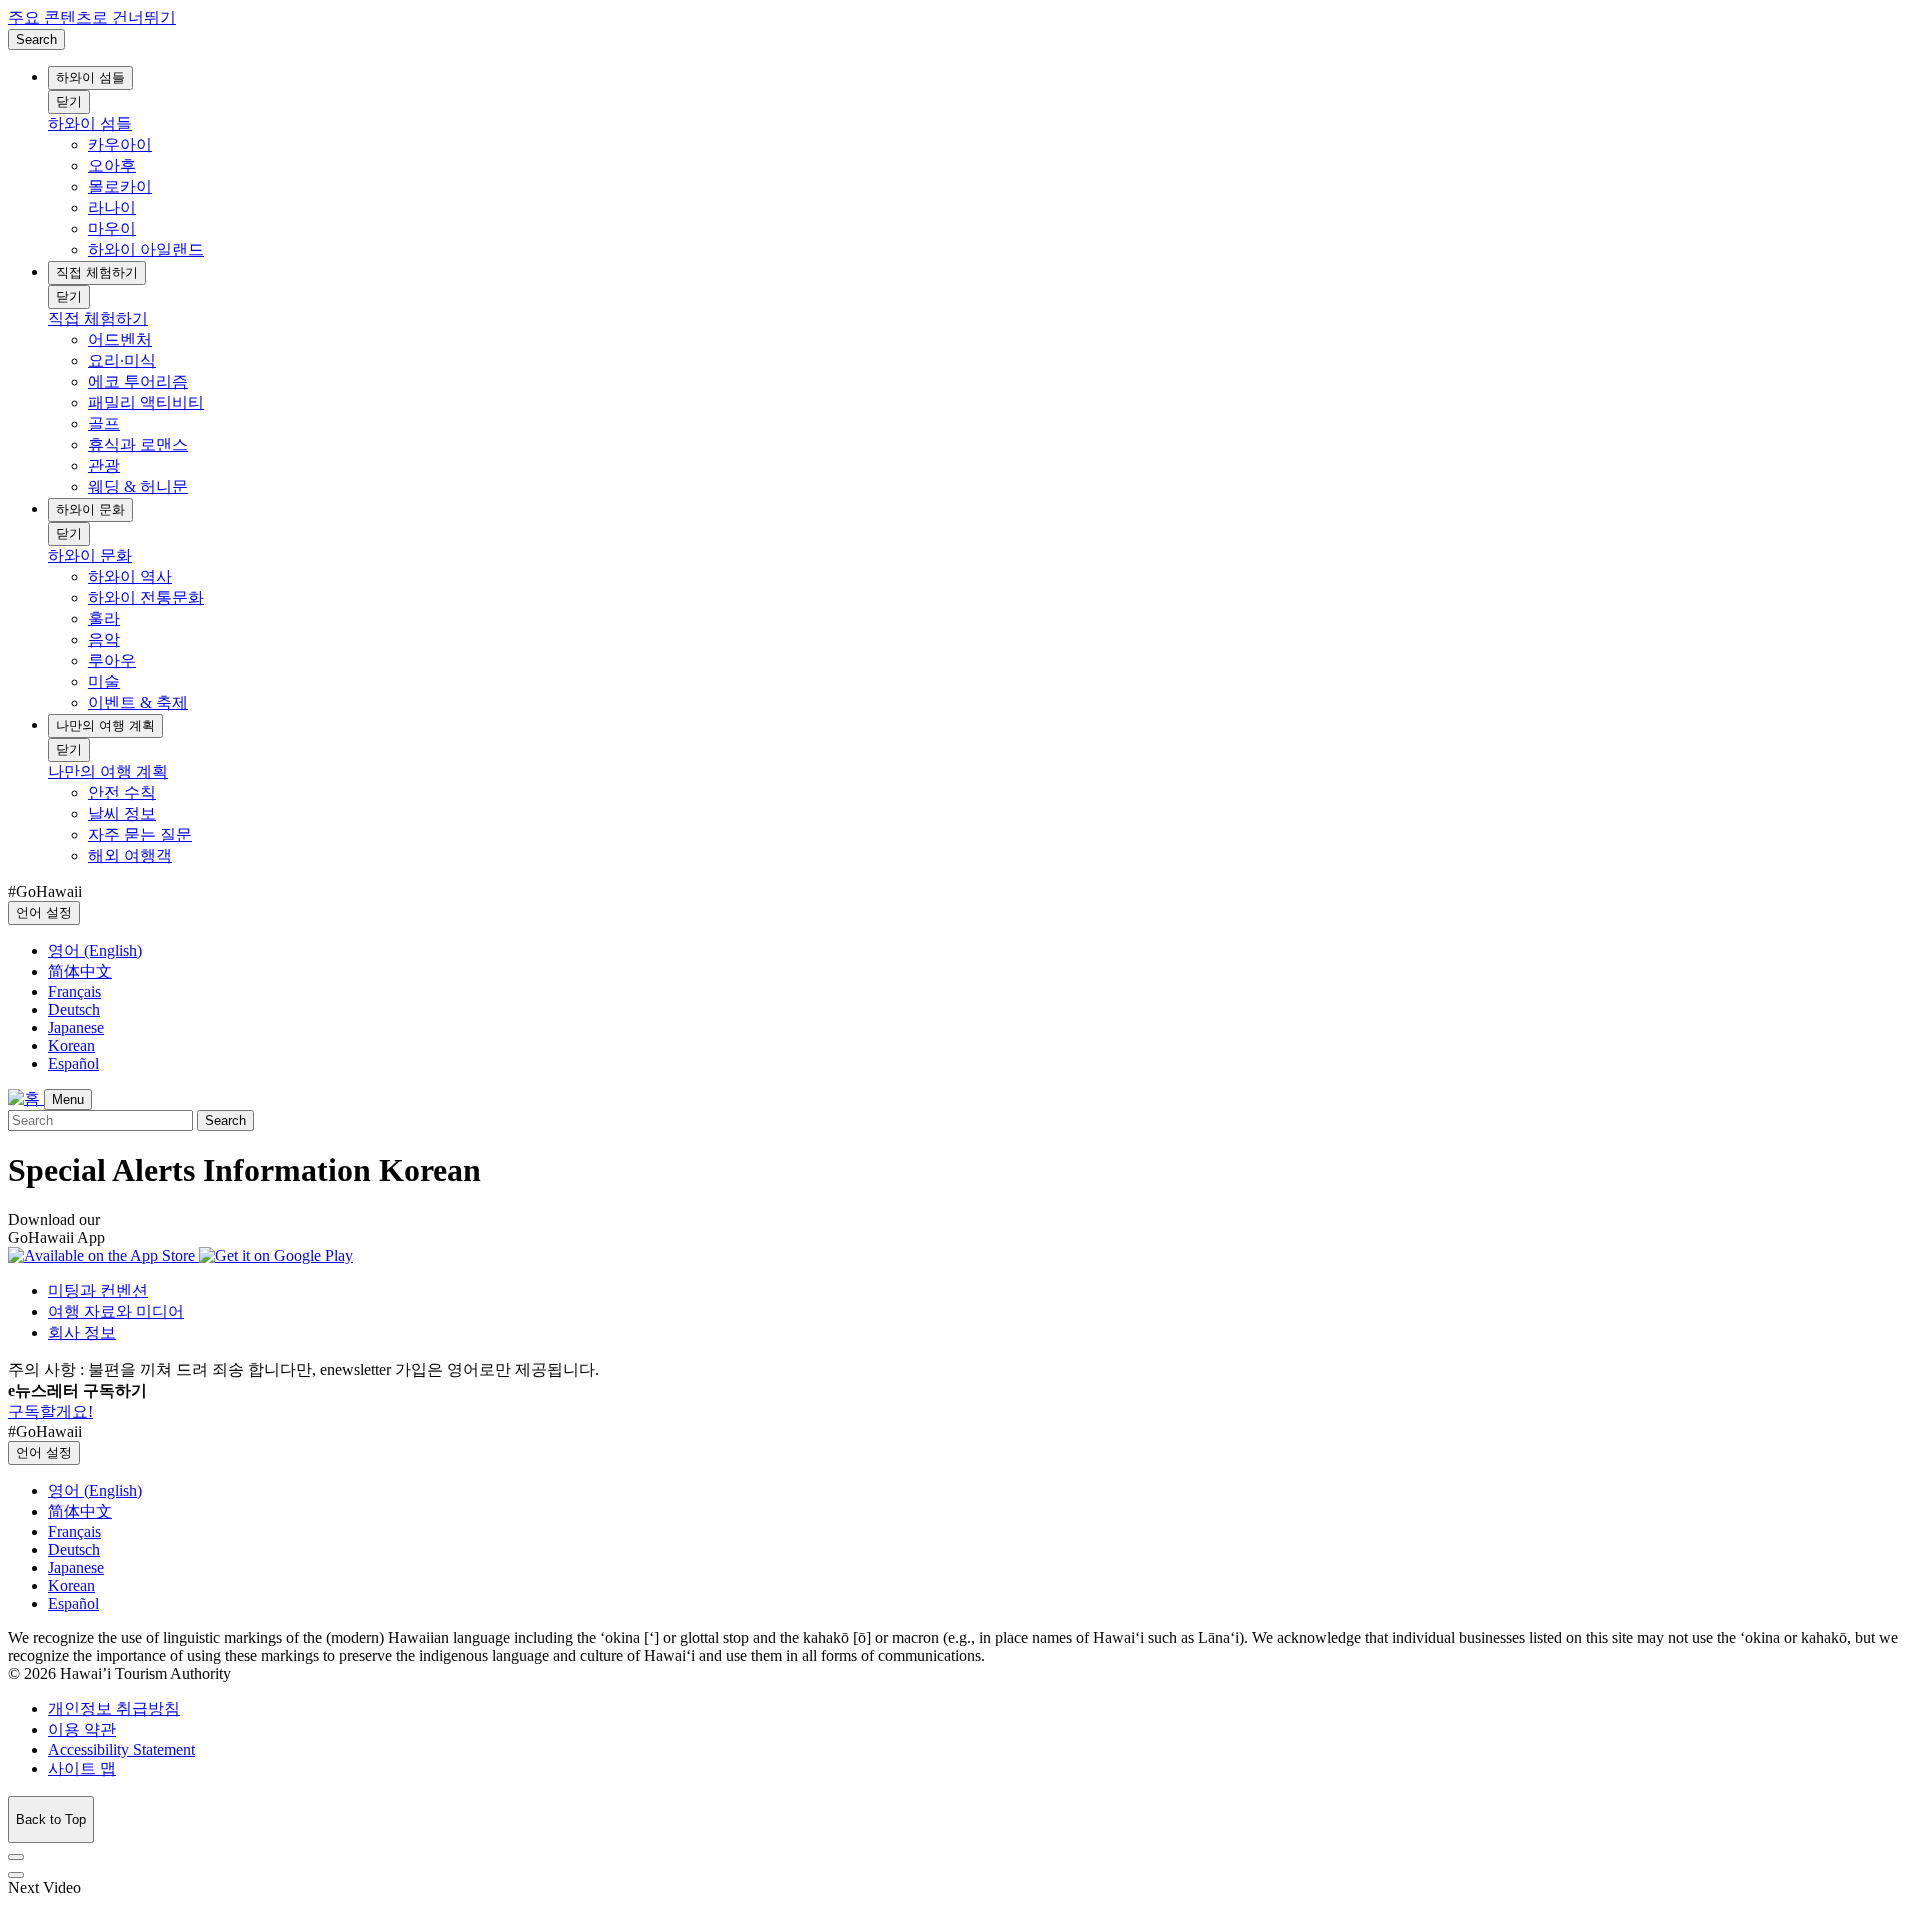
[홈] (26, 1098)
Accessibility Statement (121, 1749)
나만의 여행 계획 (105, 725)
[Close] (16, 1857)
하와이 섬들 (90, 77)
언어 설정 (44, 912)
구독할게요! (50, 1411)
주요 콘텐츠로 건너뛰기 (92, 17)
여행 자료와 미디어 (116, 1311)
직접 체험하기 (97, 272)
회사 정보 (82, 1332)
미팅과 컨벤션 (98, 1290)
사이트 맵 (82, 1768)
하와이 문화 (90, 509)
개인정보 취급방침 (114, 1708)
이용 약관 (82, 1729)
